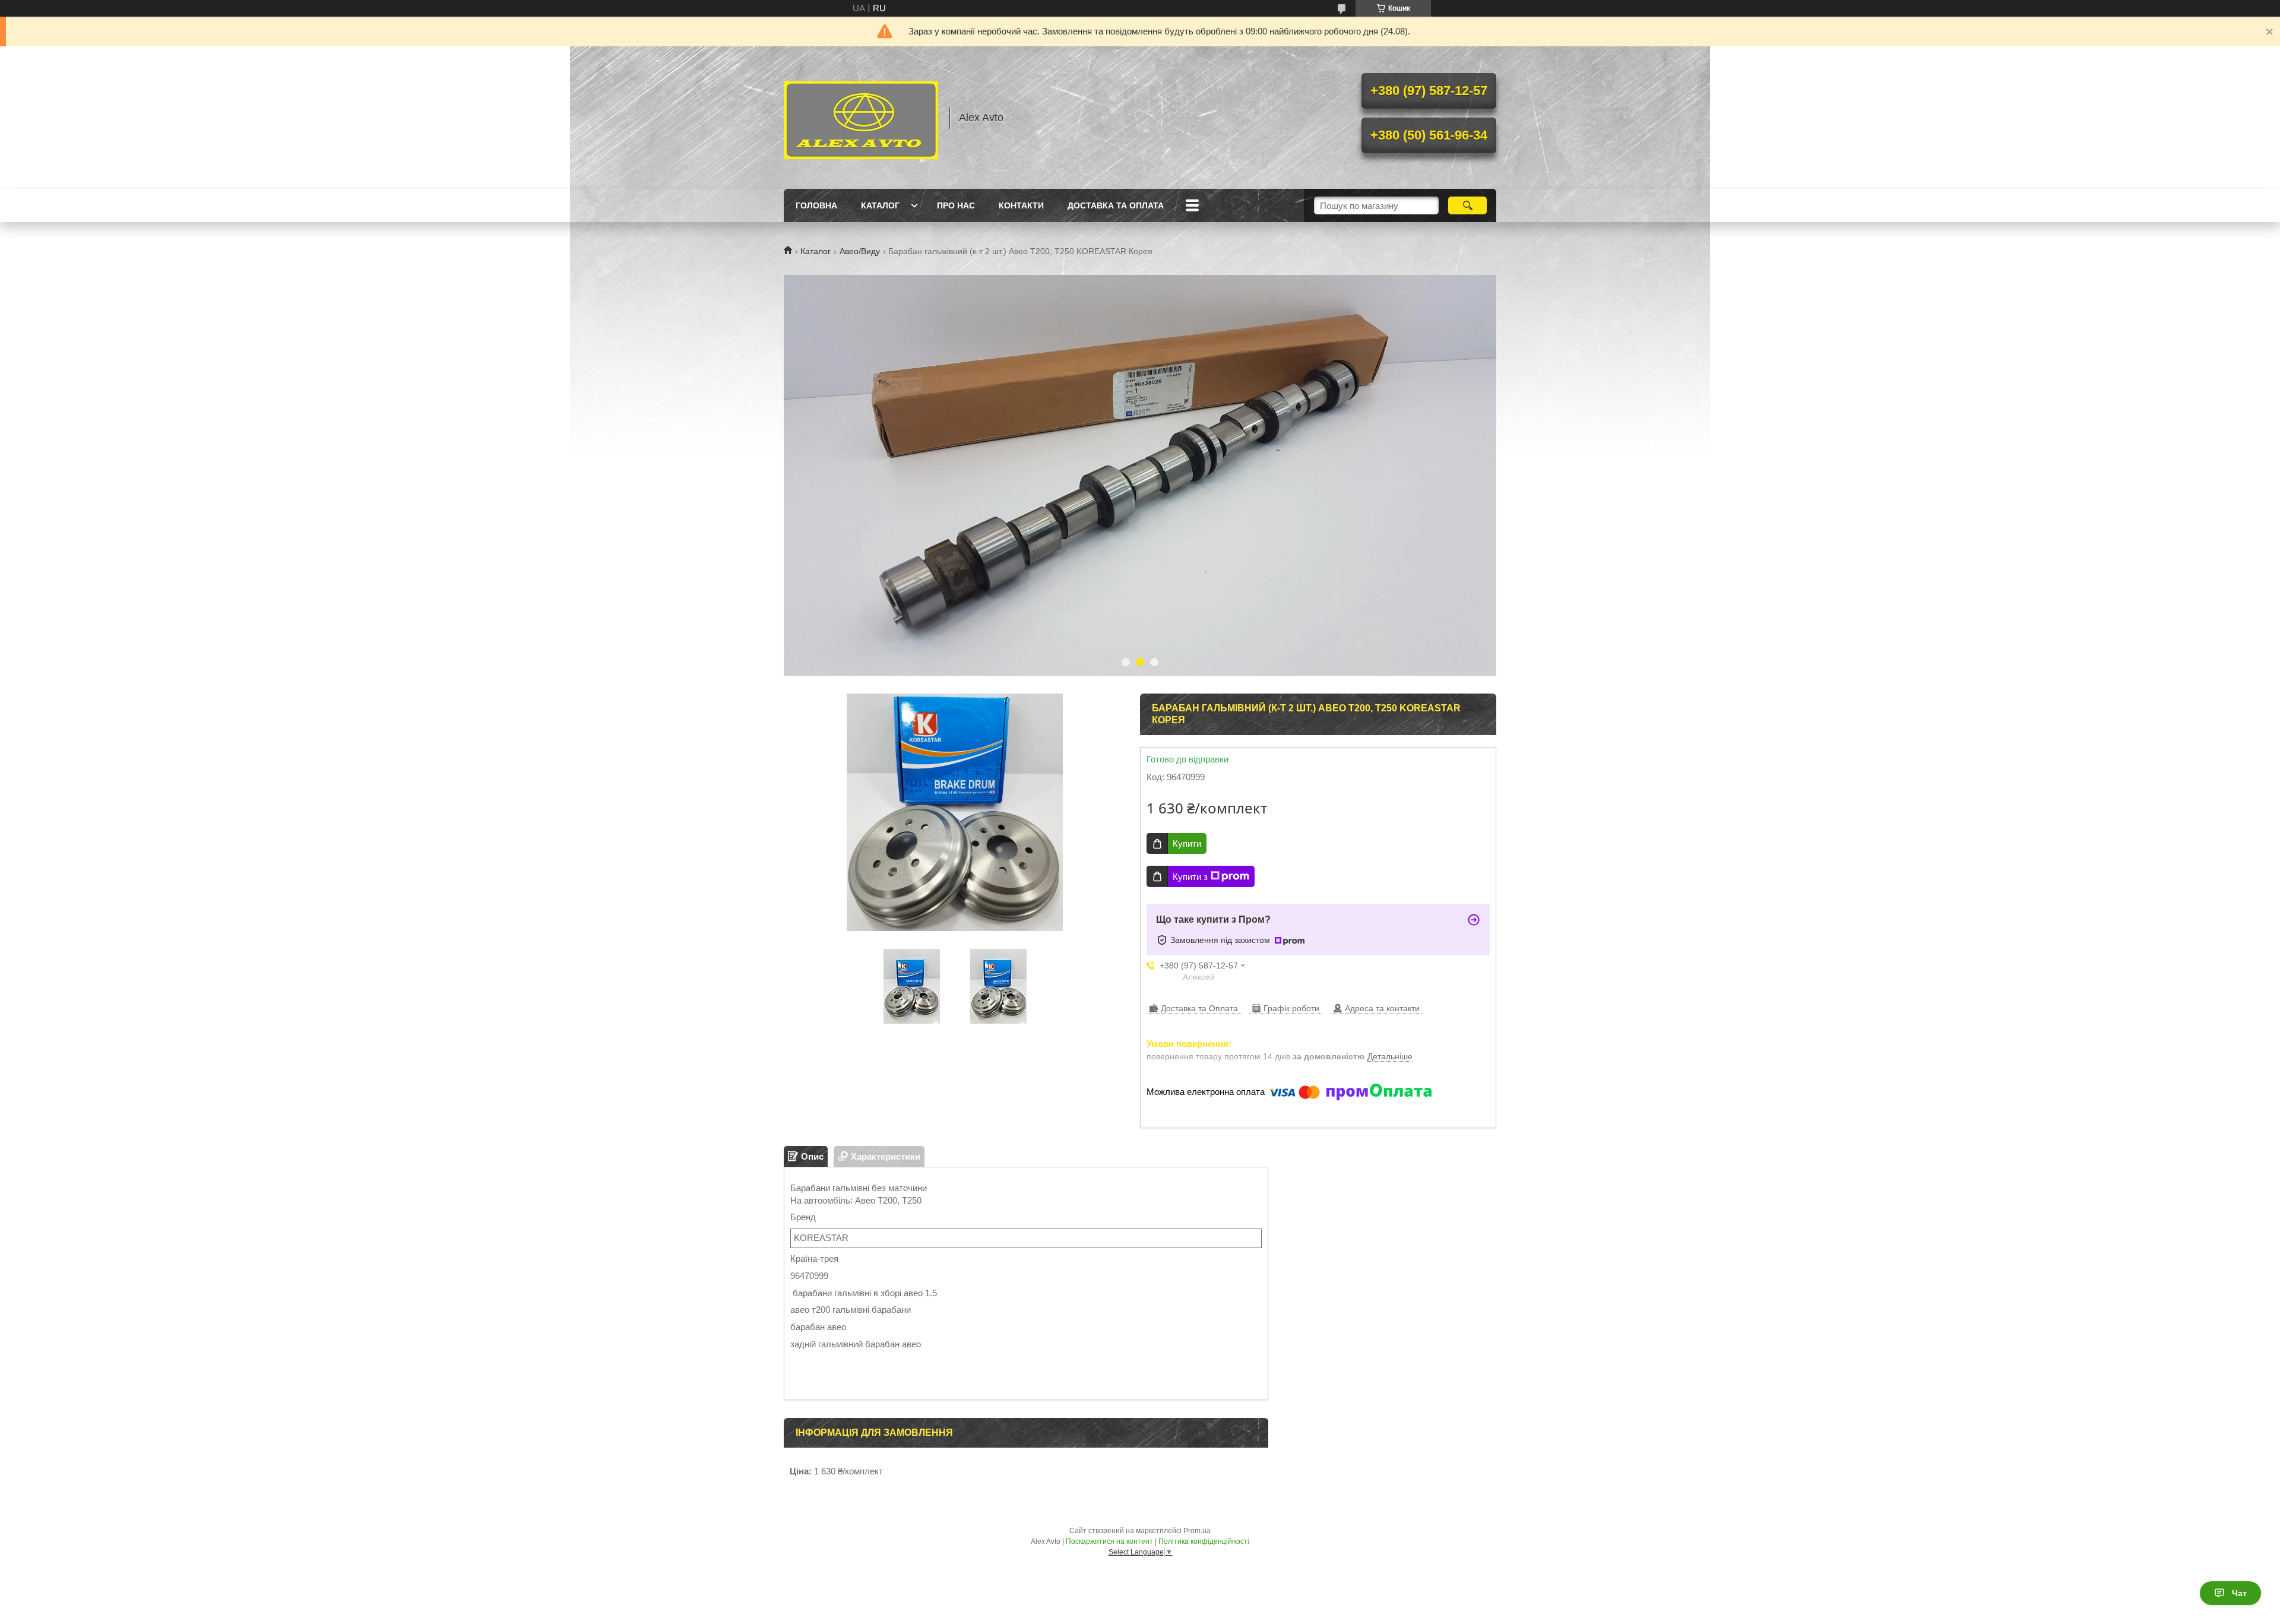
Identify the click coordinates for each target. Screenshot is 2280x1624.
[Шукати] (1467, 205)
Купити (1187, 843)
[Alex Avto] (861, 118)
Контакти (1021, 205)
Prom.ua (1197, 1531)
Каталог (880, 205)
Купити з (1190, 877)
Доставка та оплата (1116, 205)
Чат (2239, 1593)
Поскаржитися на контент (1109, 1541)
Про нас (956, 205)
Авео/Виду (860, 251)
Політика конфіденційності (1204, 1541)
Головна (816, 205)
